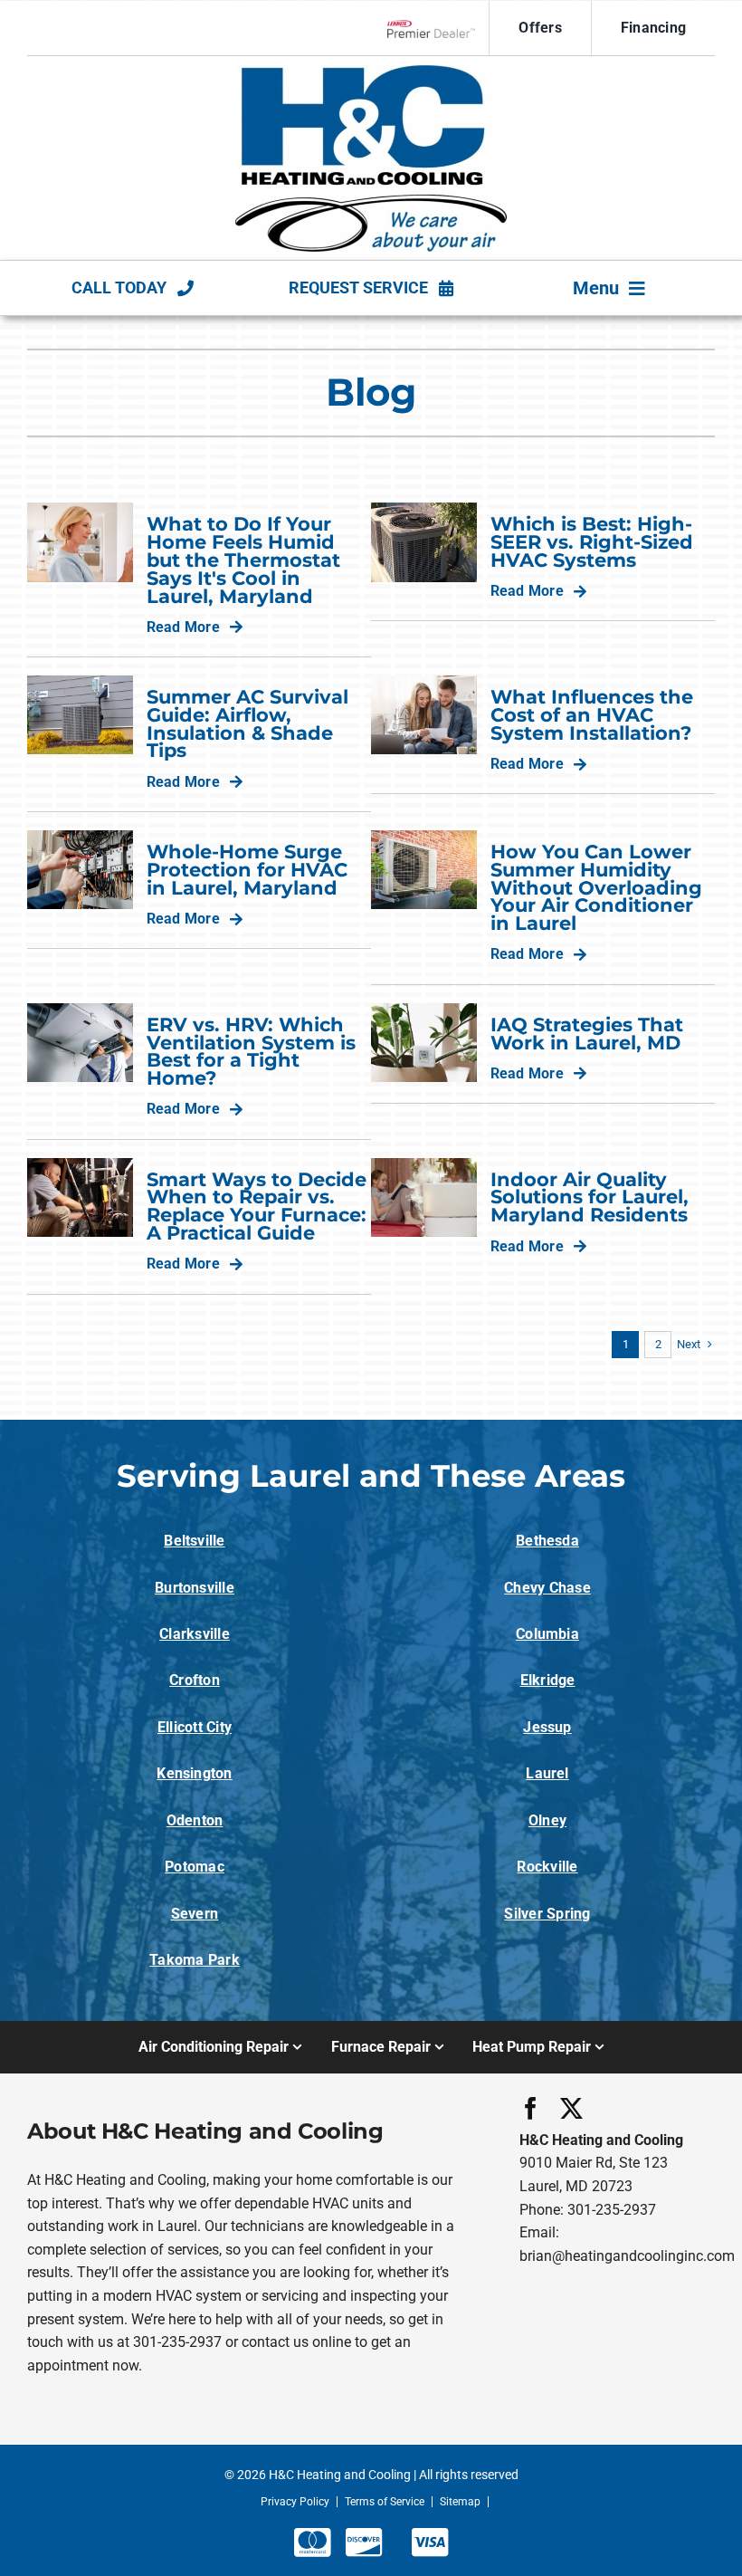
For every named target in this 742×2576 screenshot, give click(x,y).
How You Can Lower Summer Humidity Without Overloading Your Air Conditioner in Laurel (596, 887)
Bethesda (547, 1541)
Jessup (547, 1727)
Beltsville (194, 1541)
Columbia (547, 1634)
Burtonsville (195, 1588)
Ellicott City (195, 1727)
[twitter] (571, 2108)
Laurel (547, 1773)
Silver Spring (547, 1914)
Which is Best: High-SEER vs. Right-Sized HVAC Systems (592, 542)
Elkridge (548, 1680)
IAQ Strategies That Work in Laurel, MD (587, 1034)
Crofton (195, 1680)
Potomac (195, 1867)
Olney (547, 1820)
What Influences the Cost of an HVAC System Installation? (592, 715)
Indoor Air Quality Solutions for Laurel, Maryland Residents (590, 1197)
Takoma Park (195, 1960)
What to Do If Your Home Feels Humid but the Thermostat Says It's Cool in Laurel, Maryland (243, 560)
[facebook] (531, 2108)
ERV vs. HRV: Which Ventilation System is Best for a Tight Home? (251, 1051)
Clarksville (195, 1634)
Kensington (194, 1773)
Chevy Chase (547, 1588)
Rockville (547, 1867)
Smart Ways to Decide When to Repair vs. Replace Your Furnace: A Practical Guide (257, 1206)
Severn (195, 1914)
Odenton (195, 1820)
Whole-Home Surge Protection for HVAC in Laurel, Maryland (247, 870)
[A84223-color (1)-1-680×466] (371, 72)
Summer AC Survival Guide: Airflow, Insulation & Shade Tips (247, 723)
